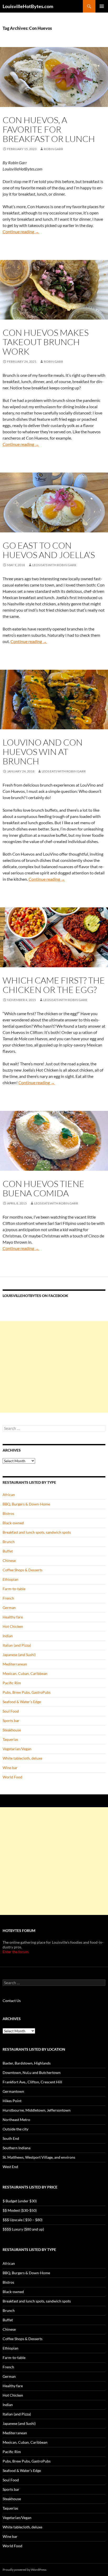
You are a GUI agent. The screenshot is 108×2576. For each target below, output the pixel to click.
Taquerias (10, 1739)
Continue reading (21, 232)
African (9, 1495)
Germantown (13, 2091)
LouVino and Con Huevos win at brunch (43, 752)
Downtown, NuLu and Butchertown (32, 2072)
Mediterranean (15, 1664)
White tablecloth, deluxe (22, 1758)
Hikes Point (12, 2101)
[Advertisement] (54, 1367)
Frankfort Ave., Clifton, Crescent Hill (32, 2082)
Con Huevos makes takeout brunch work (46, 342)
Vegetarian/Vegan (17, 1749)
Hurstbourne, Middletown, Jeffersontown (37, 2110)
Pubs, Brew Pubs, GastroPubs (27, 1692)
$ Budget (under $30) (20, 2201)
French (8, 1598)
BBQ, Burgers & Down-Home (26, 1504)
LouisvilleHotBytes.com (28, 6)
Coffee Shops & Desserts (23, 1570)
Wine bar (10, 1768)
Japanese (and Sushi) (19, 1655)
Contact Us (12, 2001)
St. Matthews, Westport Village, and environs (39, 2157)
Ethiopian (10, 1579)
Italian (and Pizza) (17, 1645)
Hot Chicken (13, 1626)
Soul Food (11, 1711)
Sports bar (11, 1721)
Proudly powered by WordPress (25, 2570)
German (9, 1608)
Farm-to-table (14, 1589)
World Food (12, 1777)
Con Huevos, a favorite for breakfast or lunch (49, 129)
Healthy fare (13, 1617)
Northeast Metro (16, 2120)
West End (10, 2167)
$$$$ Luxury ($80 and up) (23, 2229)
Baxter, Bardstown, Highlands (27, 2063)
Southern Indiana (17, 2148)
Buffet (8, 1551)
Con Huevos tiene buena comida (44, 1188)
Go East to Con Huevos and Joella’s (49, 550)
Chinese (9, 1560)
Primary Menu (102, 6)
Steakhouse (12, 1730)
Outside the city (15, 2129)
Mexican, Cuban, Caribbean (25, 1673)
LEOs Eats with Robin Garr (54, 565)
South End (11, 2138)
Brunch (9, 1542)
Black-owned (13, 1523)
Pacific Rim (12, 1683)
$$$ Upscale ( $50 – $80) (23, 2220)
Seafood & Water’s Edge (22, 1702)
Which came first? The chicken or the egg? (54, 985)
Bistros (8, 1513)
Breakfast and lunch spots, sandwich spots (37, 1532)
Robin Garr (53, 149)
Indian (8, 1636)
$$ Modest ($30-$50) (20, 2210)
